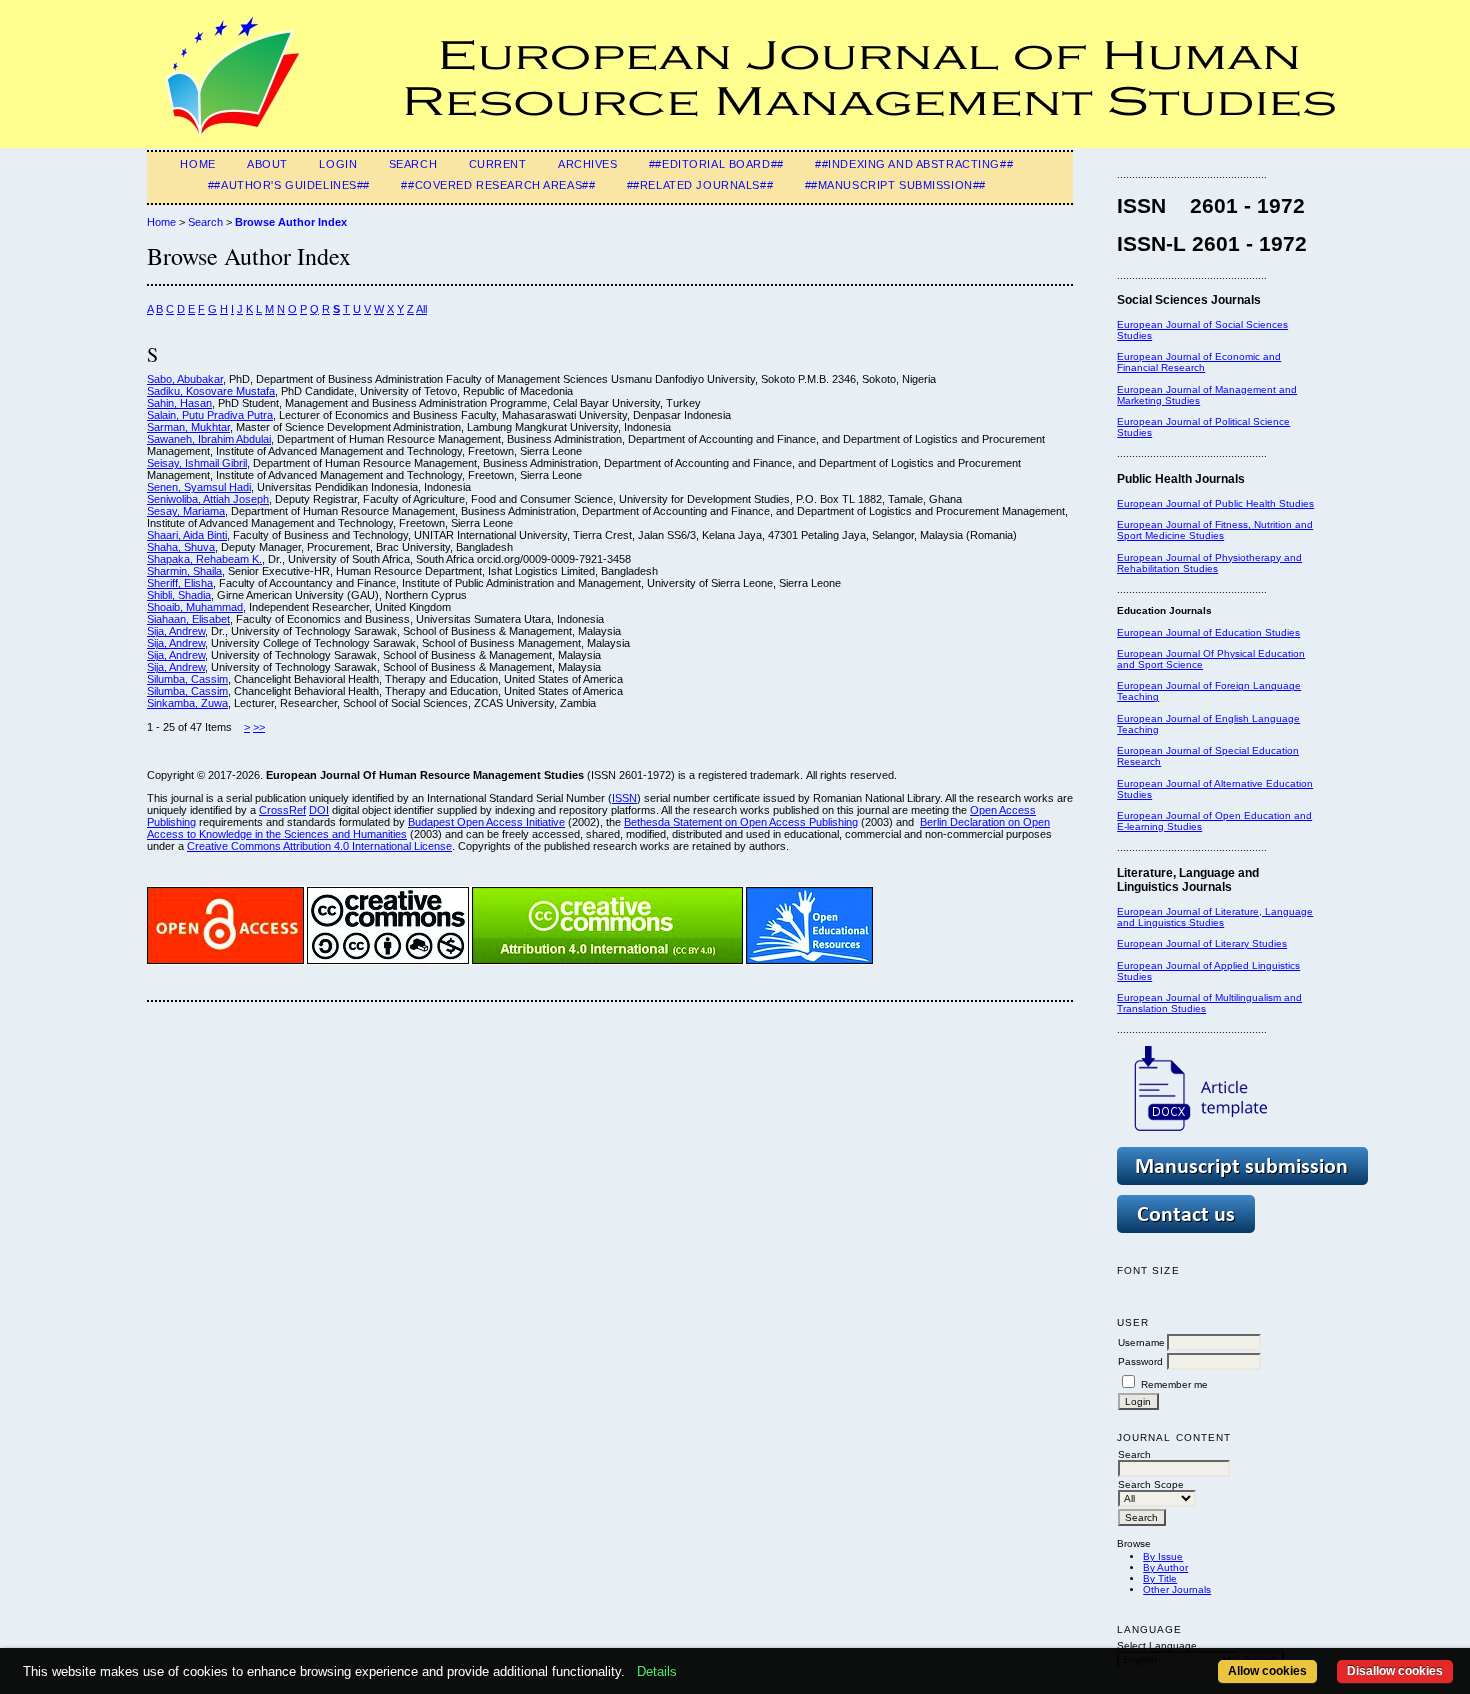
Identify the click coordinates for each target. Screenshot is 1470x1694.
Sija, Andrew (176, 631)
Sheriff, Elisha (180, 583)
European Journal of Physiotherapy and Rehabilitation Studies (1209, 563)
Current (498, 164)
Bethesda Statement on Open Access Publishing (741, 822)
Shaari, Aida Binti (187, 535)
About (267, 164)
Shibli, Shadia (179, 595)
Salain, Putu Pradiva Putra (210, 415)
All (421, 309)
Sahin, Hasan (179, 403)
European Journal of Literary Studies (1202, 943)
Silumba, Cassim (187, 679)
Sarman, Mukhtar (188, 427)
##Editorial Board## (716, 164)
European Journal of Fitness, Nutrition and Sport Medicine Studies (1215, 530)
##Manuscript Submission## (895, 185)
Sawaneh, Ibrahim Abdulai (209, 439)
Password (1140, 1361)
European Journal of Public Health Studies (1215, 503)
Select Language (1157, 1645)
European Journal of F (1169, 685)
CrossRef (282, 810)
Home (197, 164)
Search (413, 164)
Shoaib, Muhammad (195, 607)
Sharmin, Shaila (184, 571)
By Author (1165, 1567)
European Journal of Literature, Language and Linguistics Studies (1215, 917)
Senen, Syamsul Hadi (199, 487)
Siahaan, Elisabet (188, 619)
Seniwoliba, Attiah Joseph (208, 499)
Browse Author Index (291, 222)
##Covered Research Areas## (498, 185)
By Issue (1163, 1556)
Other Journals (1177, 1589)
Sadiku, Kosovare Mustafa (211, 391)
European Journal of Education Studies (1208, 632)
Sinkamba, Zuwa (187, 703)
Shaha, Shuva (181, 547)
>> (259, 727)
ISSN (624, 798)
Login (338, 164)
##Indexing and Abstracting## (914, 164)
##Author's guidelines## (289, 185)
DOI (319, 810)
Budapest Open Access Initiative (486, 822)
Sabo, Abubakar (185, 379)
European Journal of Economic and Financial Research (1199, 362)
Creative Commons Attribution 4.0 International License (319, 846)
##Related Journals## (700, 185)
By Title (1160, 1578)
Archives (588, 164)
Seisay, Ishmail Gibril (197, 463)
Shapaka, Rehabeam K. (204, 559)
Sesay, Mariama (186, 511)
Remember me (1174, 1384)
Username (1141, 1342)
